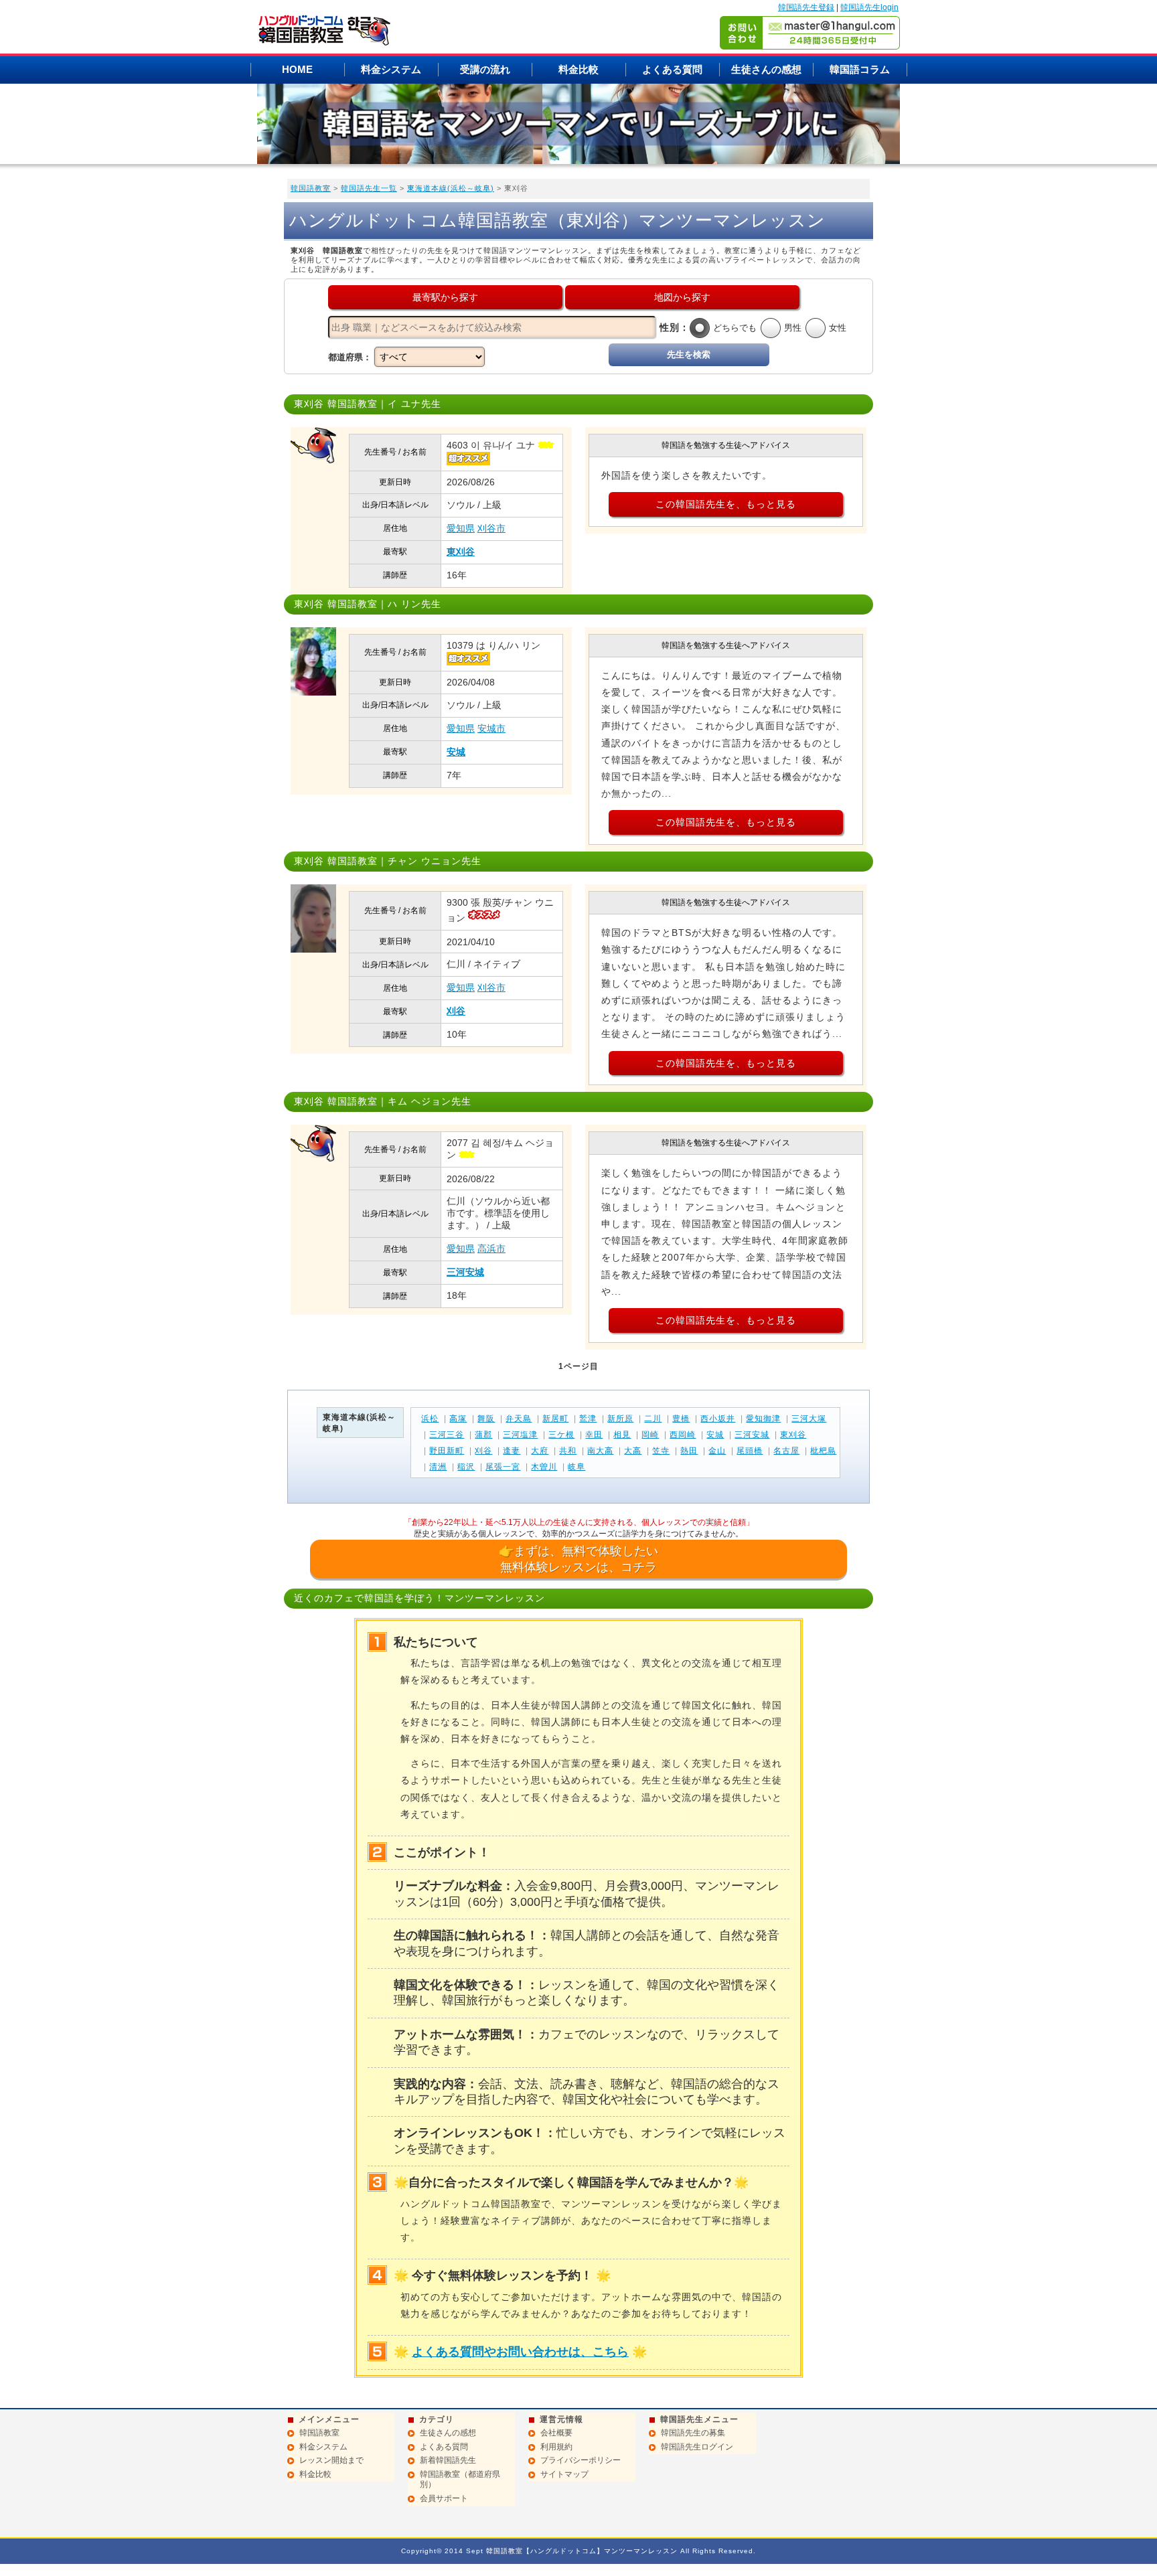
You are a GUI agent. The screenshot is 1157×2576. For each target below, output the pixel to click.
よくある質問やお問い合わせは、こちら (520, 2352)
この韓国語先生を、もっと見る (726, 504)
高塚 (458, 1419)
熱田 (689, 1451)
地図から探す (682, 297)
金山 (717, 1451)
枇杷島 (823, 1451)
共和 (568, 1451)
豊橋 (681, 1419)
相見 (622, 1435)
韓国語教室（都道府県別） (460, 2480)
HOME (297, 69)
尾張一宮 (503, 1467)
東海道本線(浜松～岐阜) (451, 188)
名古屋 (786, 1451)
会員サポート (444, 2498)
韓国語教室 (311, 188)
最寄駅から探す (445, 297)
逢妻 (512, 1451)
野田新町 (447, 1451)
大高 (633, 1451)
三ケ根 (561, 1435)
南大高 (600, 1451)
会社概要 (556, 2433)
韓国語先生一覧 (369, 188)
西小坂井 (718, 1419)
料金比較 (578, 69)
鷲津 (588, 1419)
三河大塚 (809, 1419)
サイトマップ (564, 2474)
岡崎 (650, 1435)
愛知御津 (763, 1419)
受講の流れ (485, 69)
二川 (653, 1419)
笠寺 (661, 1451)
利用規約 (556, 2447)
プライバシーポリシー (581, 2460)
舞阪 (486, 1419)
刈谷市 (491, 528)
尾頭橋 (750, 1451)
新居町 (555, 1419)
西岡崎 (683, 1435)
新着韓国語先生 (448, 2460)
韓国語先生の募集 (693, 2433)
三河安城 (465, 1272)
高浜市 (491, 1249)
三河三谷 (447, 1435)
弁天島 (519, 1419)
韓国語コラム (860, 69)
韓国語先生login (869, 7)
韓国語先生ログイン (697, 2447)
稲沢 (466, 1467)
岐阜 (576, 1467)
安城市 (491, 728)
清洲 (438, 1467)
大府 (540, 1451)
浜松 (430, 1419)
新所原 (620, 1419)
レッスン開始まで (331, 2460)
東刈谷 (461, 552)
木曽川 (544, 1467)
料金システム (391, 69)
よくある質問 (672, 69)
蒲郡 (483, 1435)
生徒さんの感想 (766, 69)
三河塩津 (520, 1435)
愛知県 (461, 528)
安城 (456, 752)
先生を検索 (689, 354)
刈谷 (456, 1011)
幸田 (594, 1435)
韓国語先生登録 (806, 7)
